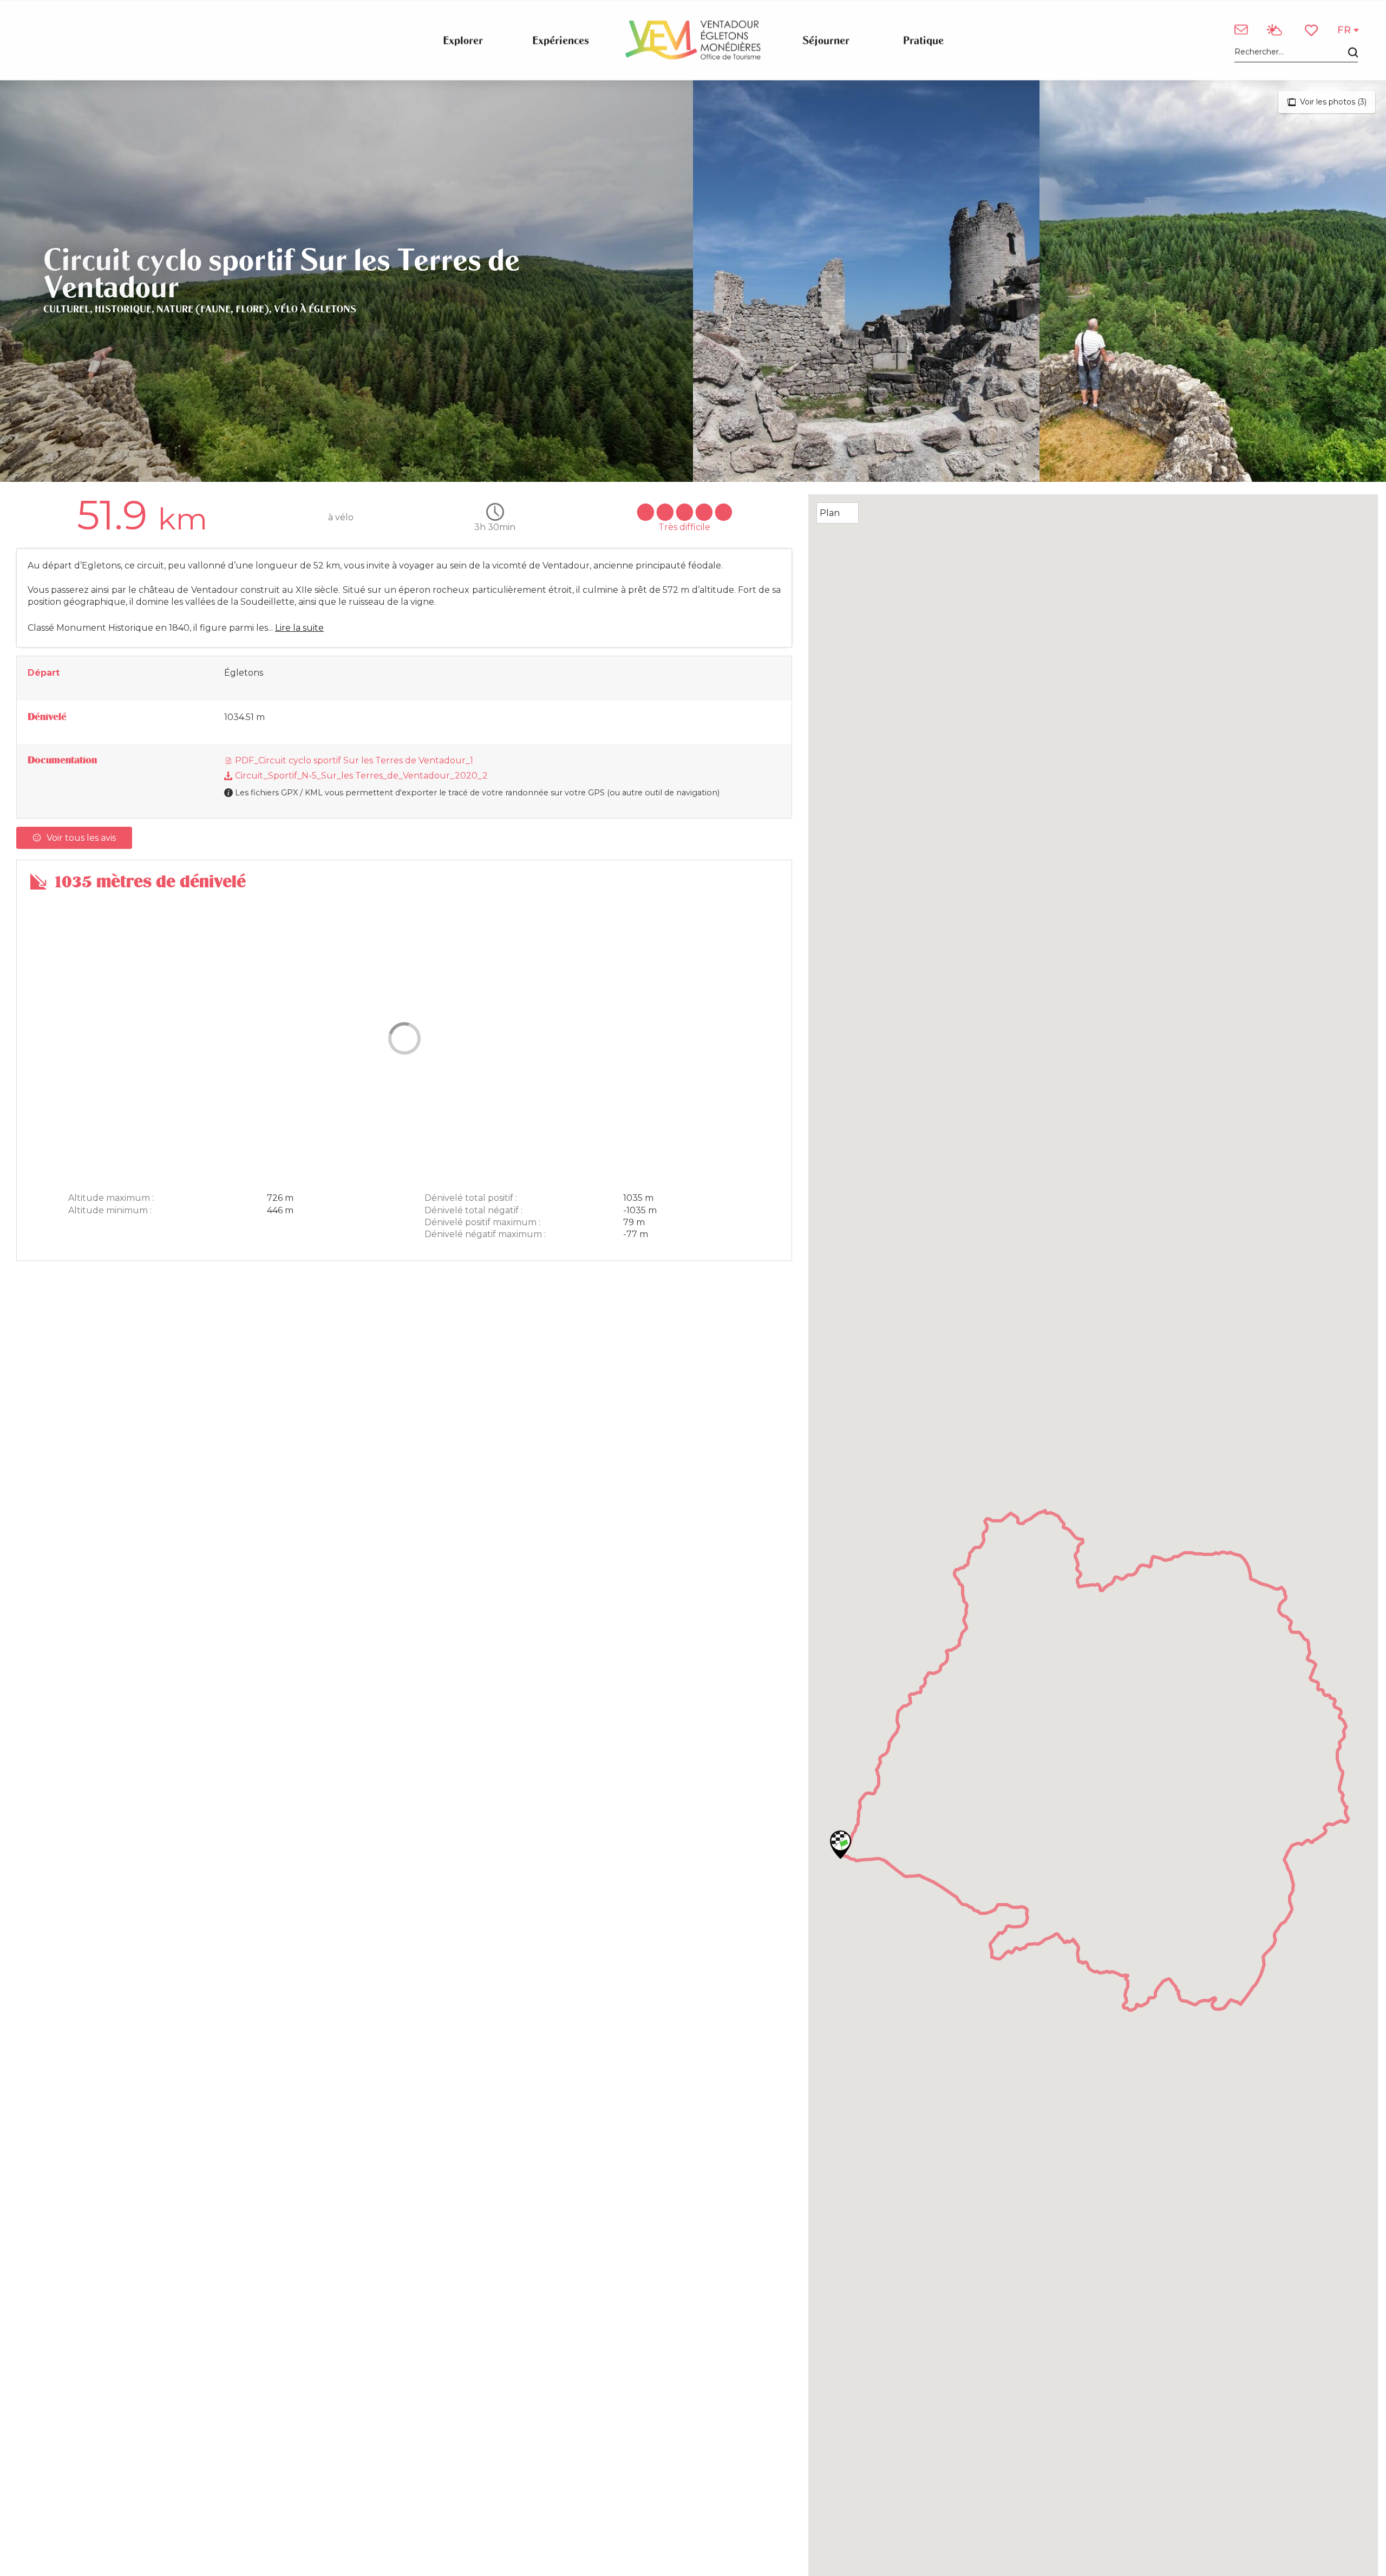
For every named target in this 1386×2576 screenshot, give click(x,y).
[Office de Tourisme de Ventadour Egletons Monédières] (693, 40)
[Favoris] (1312, 30)
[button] (1296, 52)
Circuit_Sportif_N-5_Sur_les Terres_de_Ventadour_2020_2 (360, 776)
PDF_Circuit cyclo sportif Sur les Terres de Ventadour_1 (353, 760)
